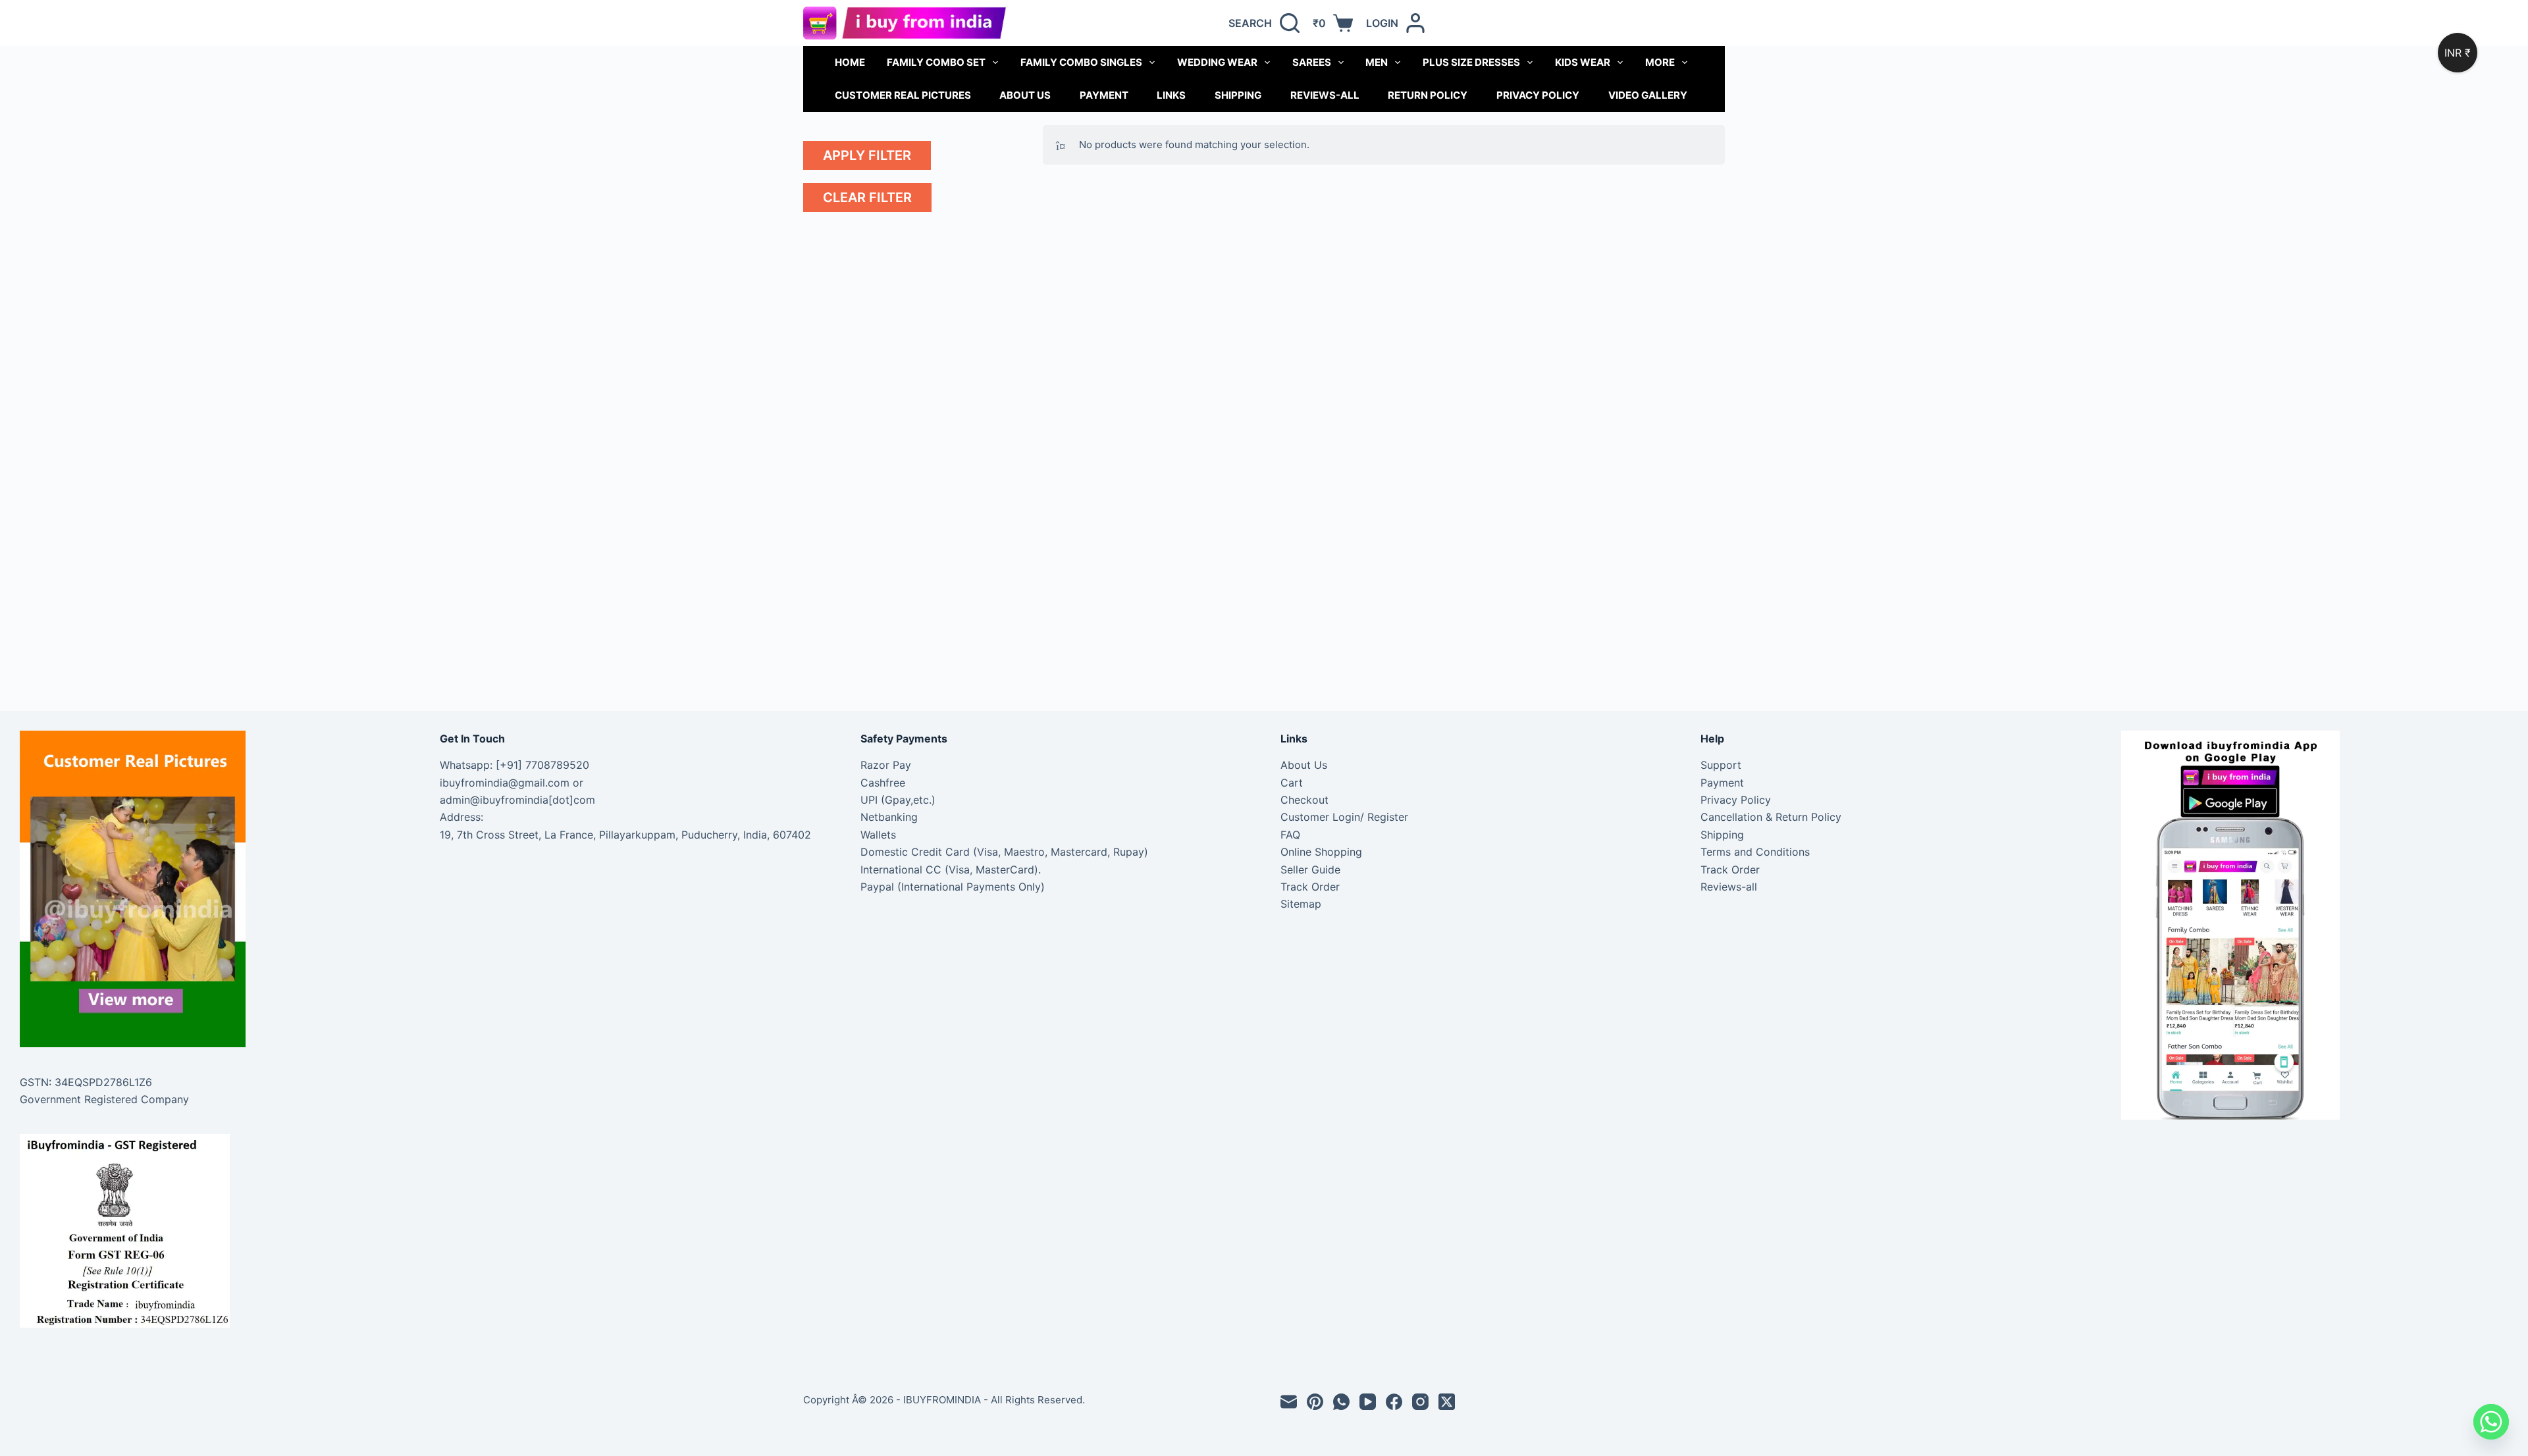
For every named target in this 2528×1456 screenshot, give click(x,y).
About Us (1025, 95)
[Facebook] (1394, 1402)
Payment (1104, 95)
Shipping (1238, 95)
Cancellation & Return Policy (1771, 817)
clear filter (867, 197)
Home (850, 62)
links (1171, 95)
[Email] (1289, 1402)
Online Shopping (1321, 852)
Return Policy (1428, 95)
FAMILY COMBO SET (936, 62)
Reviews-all (1325, 95)
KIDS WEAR (1583, 62)
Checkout (1304, 800)
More (1660, 62)
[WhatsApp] (1341, 1402)
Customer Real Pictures (903, 95)
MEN (1377, 62)
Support (1721, 765)
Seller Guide (1310, 870)
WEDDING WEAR (1217, 62)
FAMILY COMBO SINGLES (1081, 62)
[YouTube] (1368, 1402)
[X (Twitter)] (1447, 1402)
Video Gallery (1648, 95)
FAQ (1290, 835)
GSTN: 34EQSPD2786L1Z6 (86, 1082)
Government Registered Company (104, 1099)
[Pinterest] (1315, 1402)
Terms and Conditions (1755, 852)
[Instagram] (1420, 1402)
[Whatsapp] (2491, 1422)
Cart (1292, 783)
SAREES (1312, 62)
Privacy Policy (1538, 95)
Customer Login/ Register (1344, 817)
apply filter (867, 155)
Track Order (1310, 887)
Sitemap (1301, 904)
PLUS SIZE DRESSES (1471, 62)
